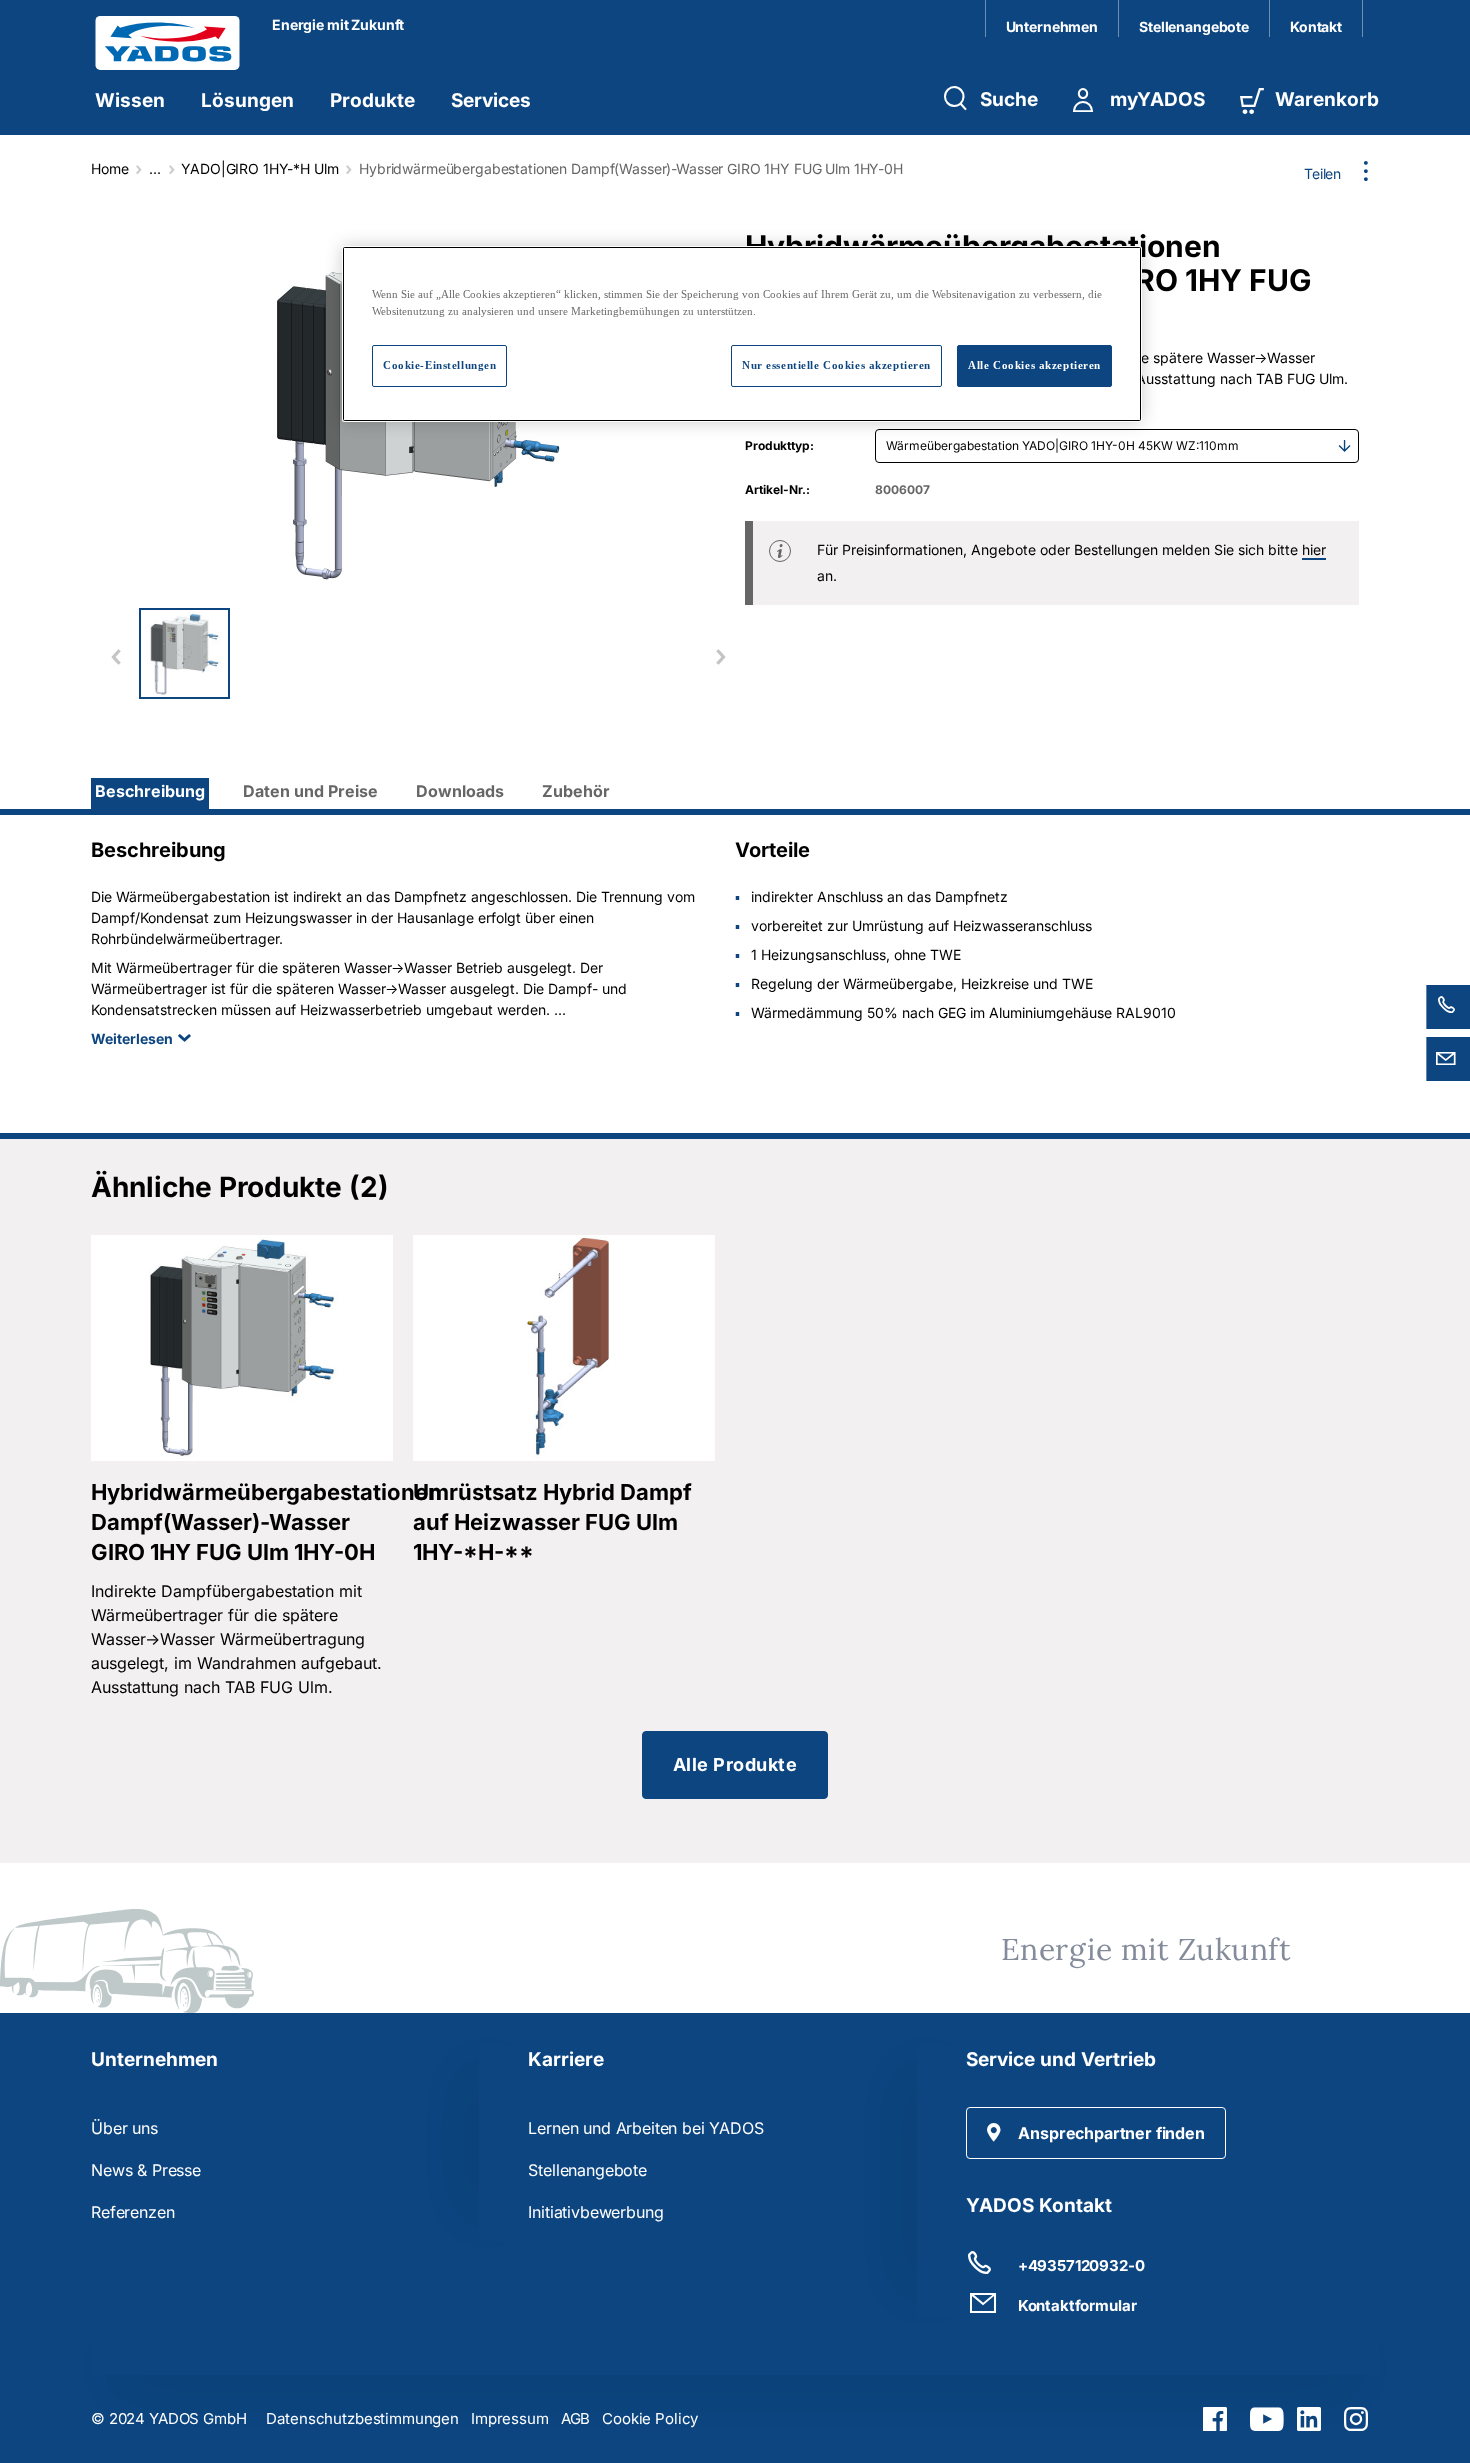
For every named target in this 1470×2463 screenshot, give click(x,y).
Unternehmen (1052, 26)
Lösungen (247, 100)
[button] (1096, 2133)
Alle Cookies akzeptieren (1034, 365)
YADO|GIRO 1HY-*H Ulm (259, 168)
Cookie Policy (650, 2418)
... (155, 168)
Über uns (124, 2128)
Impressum (510, 2418)
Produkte (372, 100)
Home (109, 168)
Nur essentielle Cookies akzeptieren (836, 365)
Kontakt (1316, 26)
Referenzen (132, 2212)
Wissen (130, 100)
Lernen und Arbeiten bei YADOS (645, 2128)
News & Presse (146, 2170)
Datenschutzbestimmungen (362, 2418)
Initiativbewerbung (595, 2212)
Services (491, 100)
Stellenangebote (1194, 26)
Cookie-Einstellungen (439, 365)
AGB (576, 2418)
